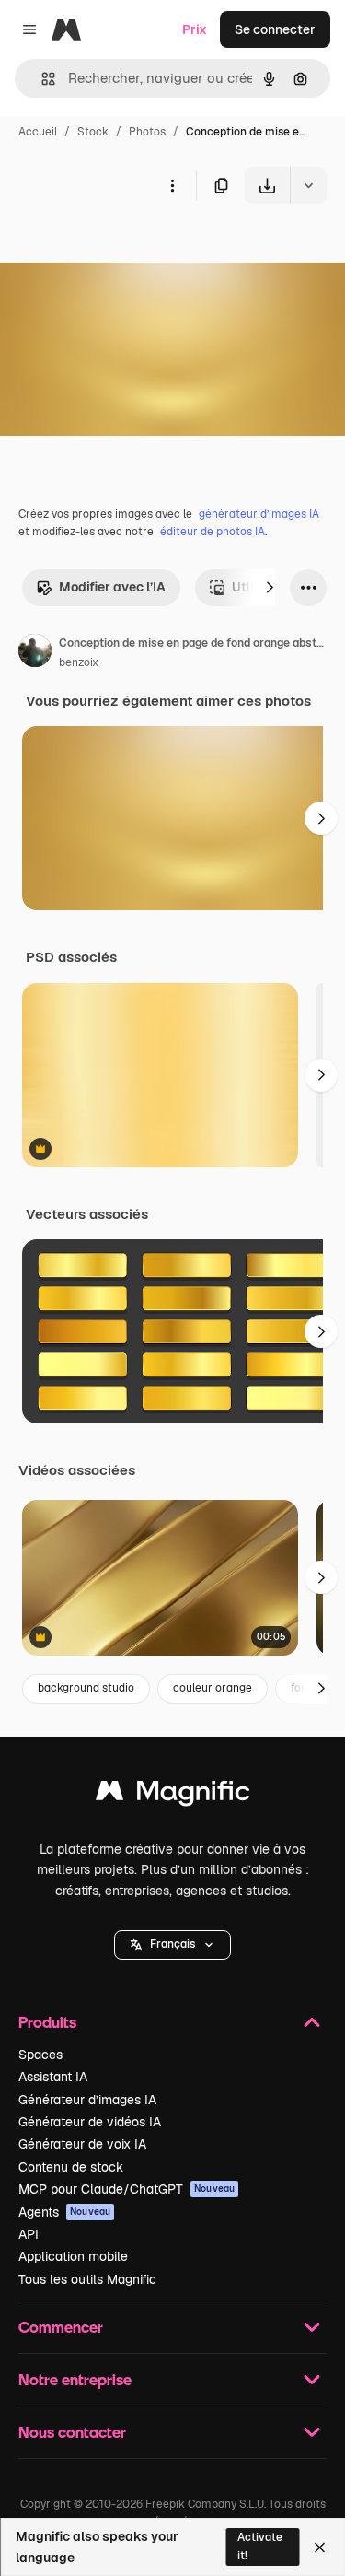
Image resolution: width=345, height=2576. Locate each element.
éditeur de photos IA (213, 532)
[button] (172, 1945)
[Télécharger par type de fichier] (308, 185)
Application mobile (73, 2256)
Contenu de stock (71, 2167)
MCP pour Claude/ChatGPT (126, 2189)
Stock (93, 132)
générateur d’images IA (259, 514)
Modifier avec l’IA (112, 587)
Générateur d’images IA (87, 2100)
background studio (86, 1688)
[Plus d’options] (172, 185)
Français (172, 1944)
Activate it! (260, 2546)
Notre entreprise (75, 2379)
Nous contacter (72, 2432)
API (29, 2234)
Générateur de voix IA (82, 2144)
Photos (147, 132)
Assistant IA (53, 2077)
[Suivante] (270, 588)
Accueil (38, 132)
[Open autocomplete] (41, 79)
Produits (47, 2022)
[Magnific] (173, 1795)
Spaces (40, 2055)
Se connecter (275, 29)
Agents (64, 2212)
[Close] (320, 2547)
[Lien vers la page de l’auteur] (35, 653)
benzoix (79, 662)
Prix (195, 29)
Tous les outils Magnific (87, 2279)
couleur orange (213, 1688)
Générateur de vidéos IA (90, 2122)
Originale (121, 246)
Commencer (61, 2327)
